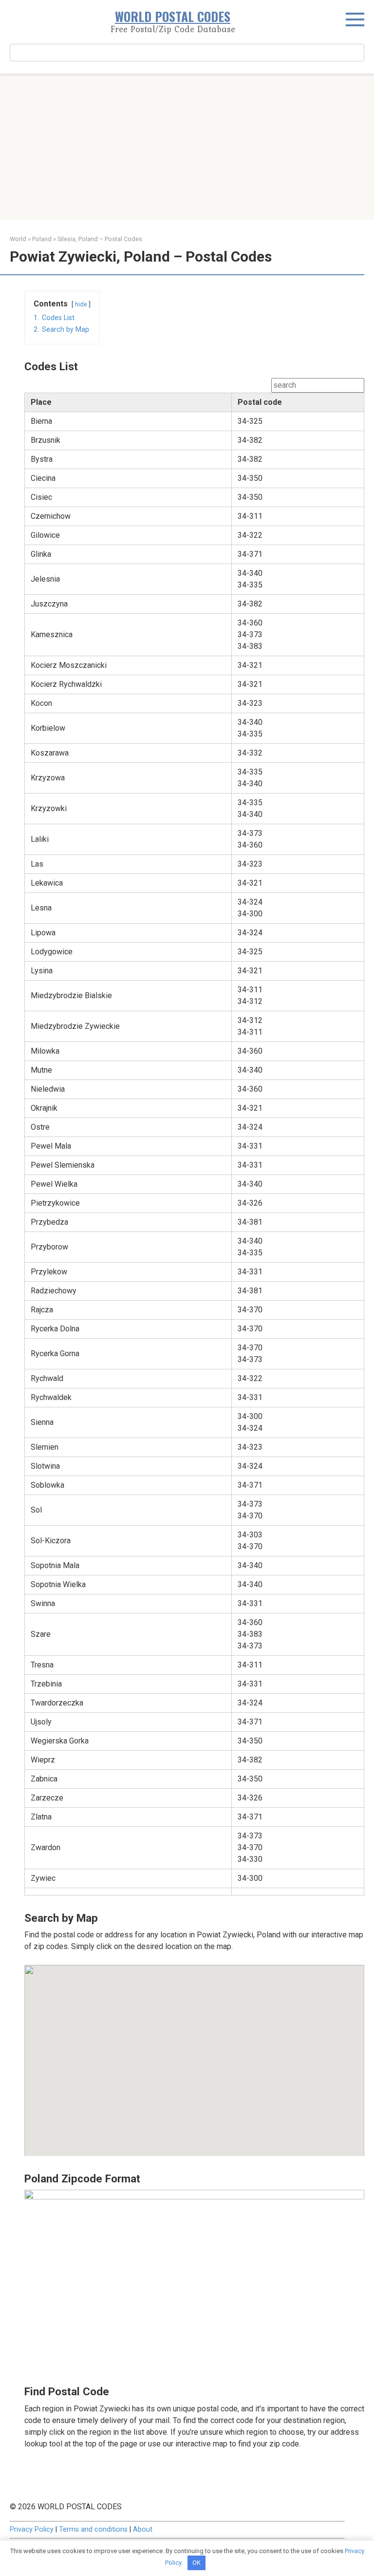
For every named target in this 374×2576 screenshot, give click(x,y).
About (143, 2529)
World (18, 239)
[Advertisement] (187, 147)
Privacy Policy (32, 2529)
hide (81, 304)
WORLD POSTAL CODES (173, 16)
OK (196, 2563)
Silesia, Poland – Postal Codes (100, 239)
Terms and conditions (93, 2529)
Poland (42, 239)
